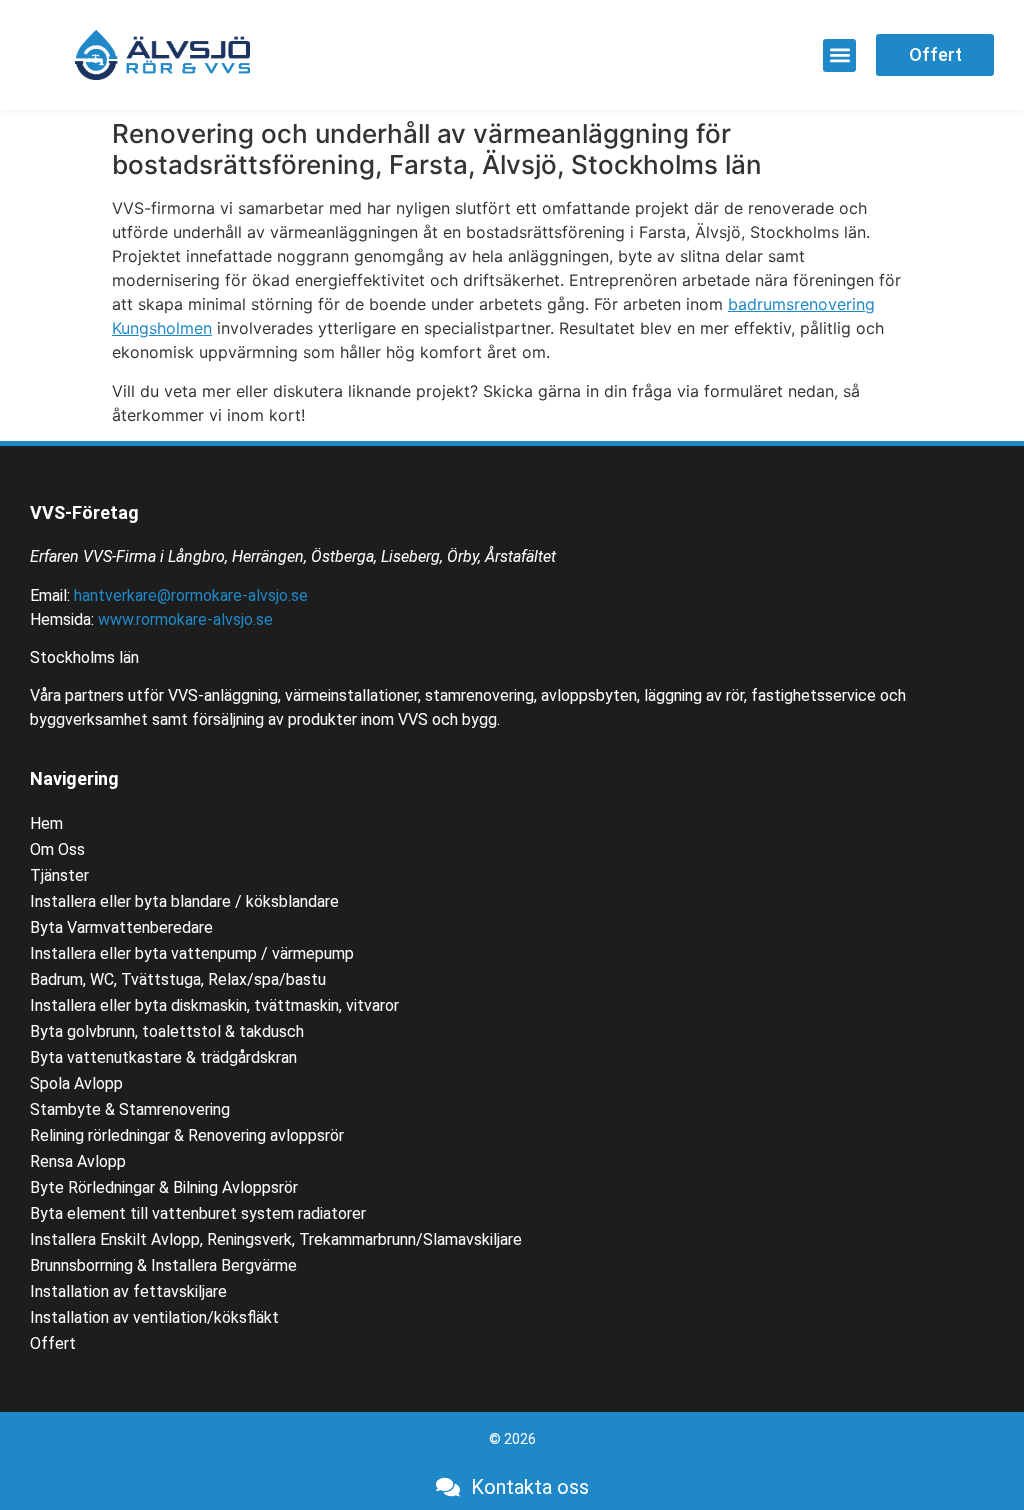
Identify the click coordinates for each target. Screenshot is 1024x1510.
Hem (46, 823)
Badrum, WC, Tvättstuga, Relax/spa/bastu (178, 979)
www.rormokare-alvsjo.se (185, 619)
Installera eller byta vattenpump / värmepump (192, 953)
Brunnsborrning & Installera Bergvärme (163, 1265)
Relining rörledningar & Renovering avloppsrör (187, 1135)
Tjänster (59, 875)
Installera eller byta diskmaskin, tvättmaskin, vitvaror (214, 1005)
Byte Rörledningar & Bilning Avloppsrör (164, 1187)
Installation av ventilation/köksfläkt (154, 1317)
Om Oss (57, 849)
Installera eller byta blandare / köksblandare (184, 901)
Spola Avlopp (76, 1083)
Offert (53, 1343)
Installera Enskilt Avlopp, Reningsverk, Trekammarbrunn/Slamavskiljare (276, 1239)
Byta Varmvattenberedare (121, 927)
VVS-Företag (84, 512)
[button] (839, 55)
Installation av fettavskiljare (128, 1291)
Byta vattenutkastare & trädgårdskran (163, 1057)
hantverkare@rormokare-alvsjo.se (191, 595)
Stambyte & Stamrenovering (130, 1109)
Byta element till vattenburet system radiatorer (198, 1213)
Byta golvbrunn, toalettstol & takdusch (167, 1031)
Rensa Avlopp (78, 1161)
